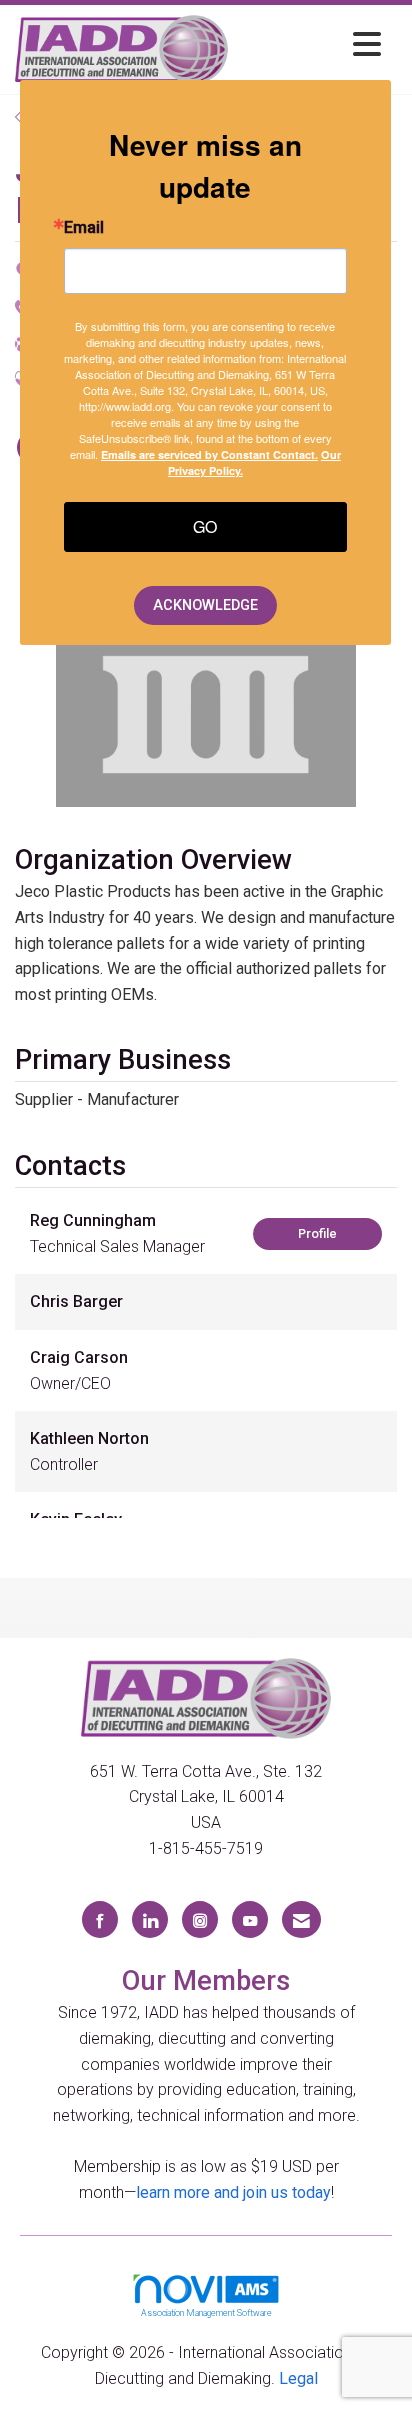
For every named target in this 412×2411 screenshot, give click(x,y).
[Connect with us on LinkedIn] (150, 1919)
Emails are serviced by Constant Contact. (209, 454)
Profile (317, 1233)
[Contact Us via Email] (301, 1919)
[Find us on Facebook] (100, 1919)
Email (84, 228)
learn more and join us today (233, 2192)
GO (205, 526)
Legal (298, 2378)
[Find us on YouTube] (250, 1919)
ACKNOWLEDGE (205, 605)
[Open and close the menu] (310, 45)
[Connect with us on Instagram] (200, 1919)
